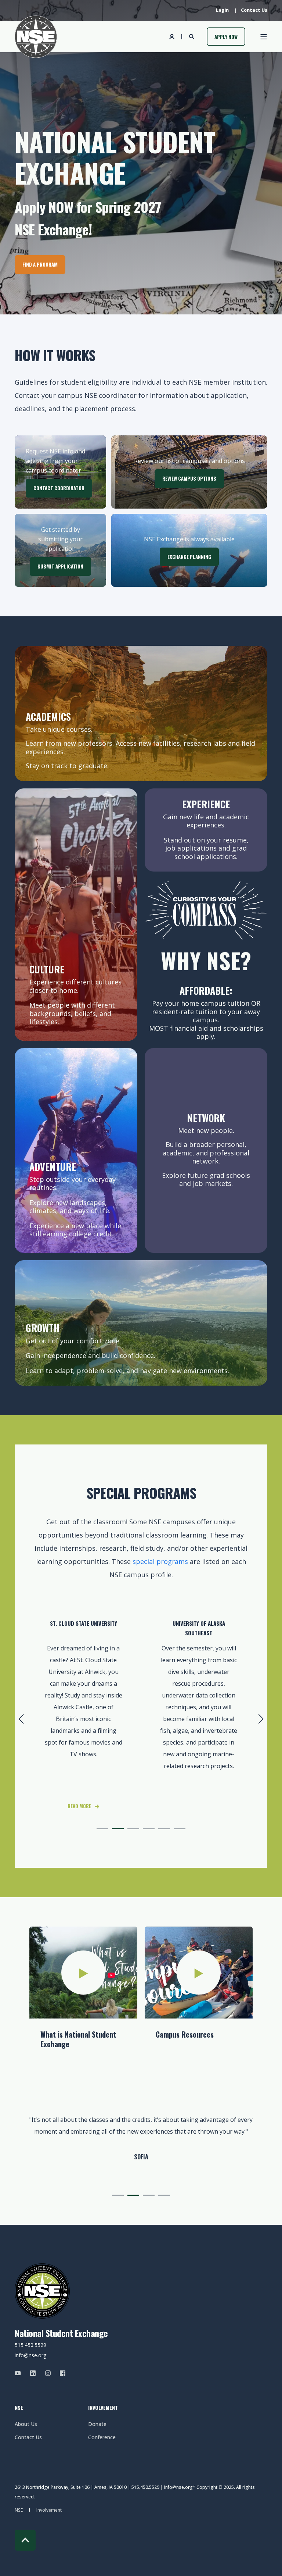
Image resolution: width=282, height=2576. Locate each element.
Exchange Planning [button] (189, 557)
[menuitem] (222, 10)
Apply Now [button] (226, 36)
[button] (102, 1829)
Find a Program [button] (40, 264)
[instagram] (48, 2373)
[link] (199, 1710)
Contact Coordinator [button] (59, 488)
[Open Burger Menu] (264, 37)
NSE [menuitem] (19, 2408)
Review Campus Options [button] (189, 478)
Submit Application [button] (60, 566)
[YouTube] (20, 2373)
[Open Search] (192, 36)
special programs (160, 1561)
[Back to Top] (25, 2540)
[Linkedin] (33, 2373)
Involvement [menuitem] (103, 2408)
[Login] (173, 36)
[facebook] (60, 2373)
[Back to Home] (36, 37)
